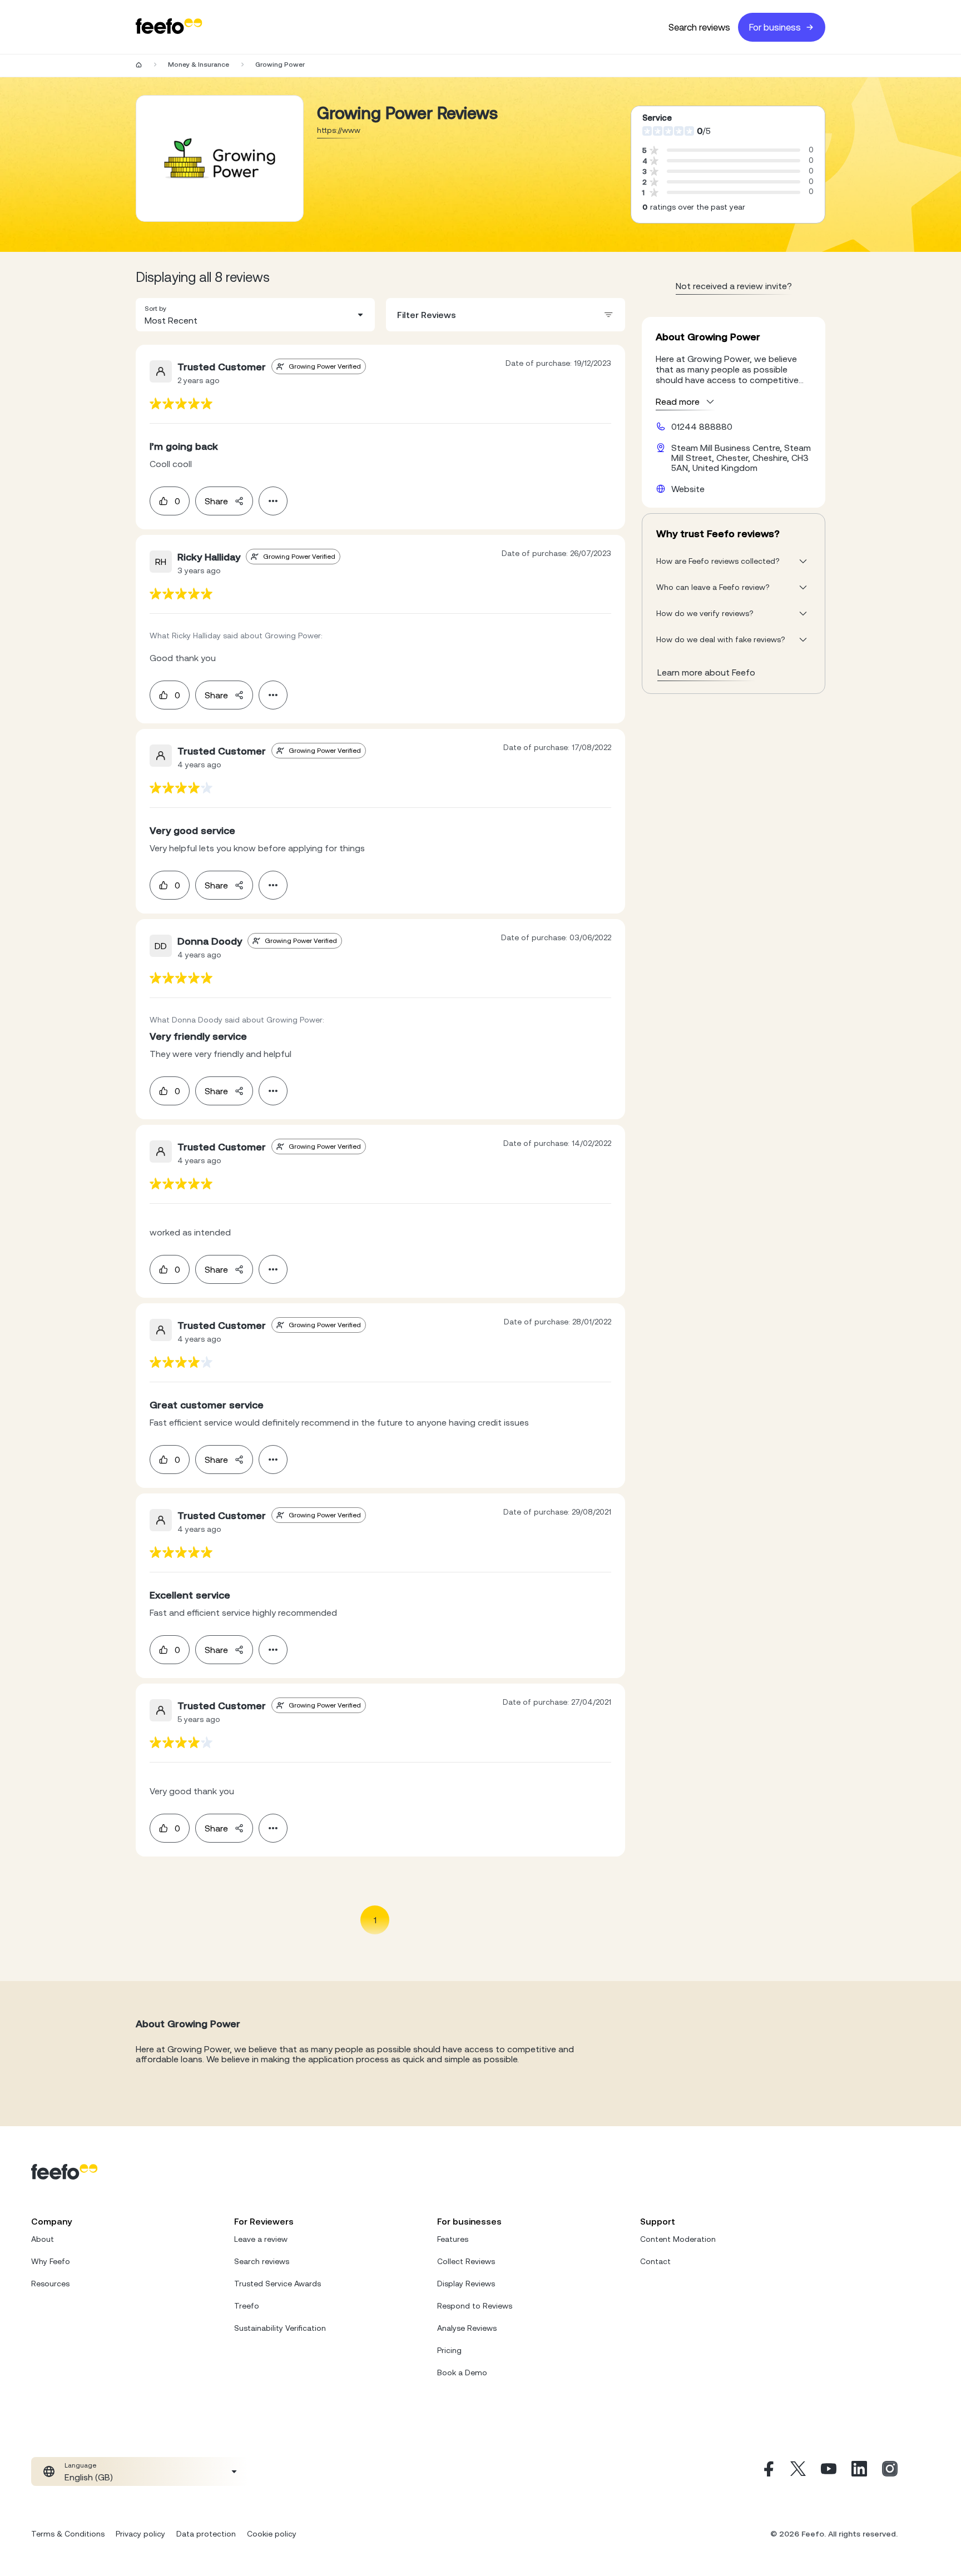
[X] (798, 2471)
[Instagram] (890, 2471)
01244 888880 (702, 426)
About (43, 2239)
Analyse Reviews (467, 2328)
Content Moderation (678, 2239)
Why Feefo (51, 2261)
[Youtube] (829, 2471)
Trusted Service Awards (278, 2284)
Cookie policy (272, 2534)
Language (80, 2465)
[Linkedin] (859, 2471)
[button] (255, 315)
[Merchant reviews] (220, 158)
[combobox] (255, 315)
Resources (50, 2284)
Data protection (206, 2534)
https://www (339, 130)
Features (453, 2239)
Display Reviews (466, 2284)
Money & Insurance (199, 64)
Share (216, 501)
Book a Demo (462, 2372)
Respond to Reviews (475, 2306)
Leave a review (261, 2239)
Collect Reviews (466, 2261)
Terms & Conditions (68, 2534)
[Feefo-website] (169, 27)
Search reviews (699, 27)
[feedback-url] (181, 403)
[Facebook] (767, 2471)
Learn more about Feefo (706, 672)
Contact (655, 2261)
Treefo (247, 2306)
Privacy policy (140, 2534)
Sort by (155, 309)
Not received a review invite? (734, 286)
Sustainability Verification (280, 2328)
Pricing (449, 2350)
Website (688, 489)
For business (775, 27)
